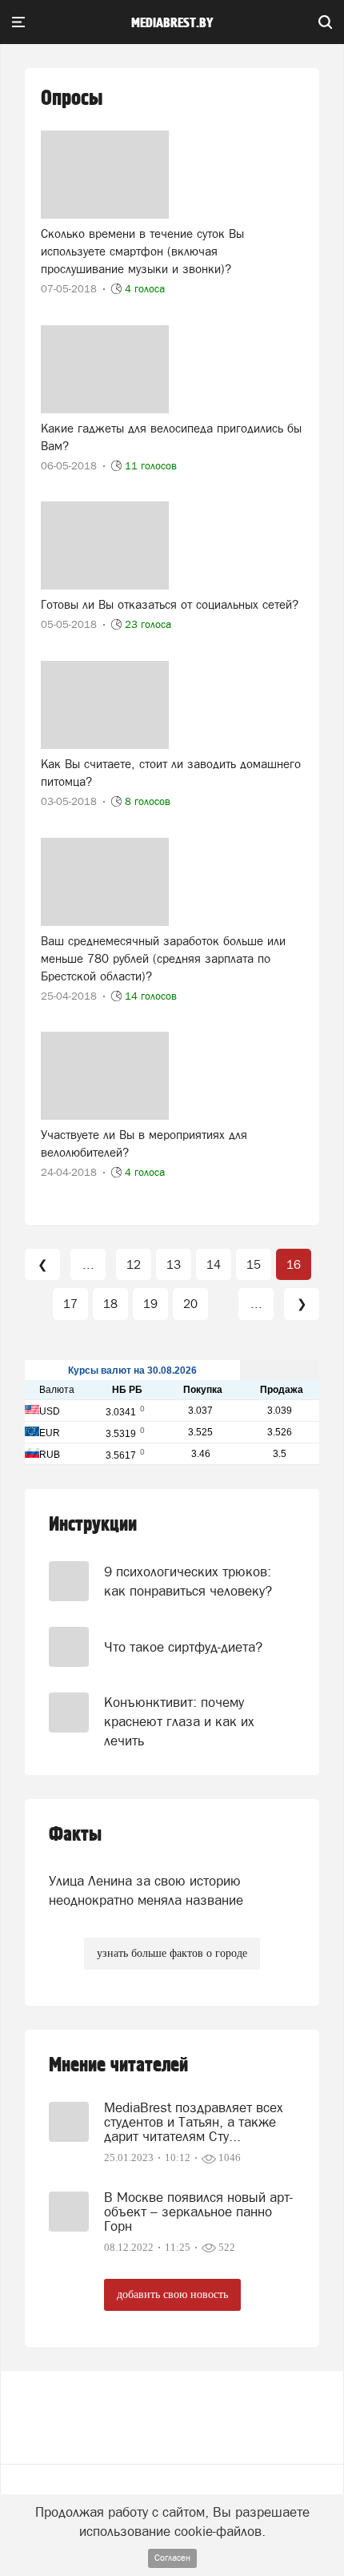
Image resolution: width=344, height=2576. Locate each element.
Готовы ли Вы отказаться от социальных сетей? (170, 604)
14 (214, 1264)
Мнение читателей (118, 2065)
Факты (75, 1835)
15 (254, 1264)
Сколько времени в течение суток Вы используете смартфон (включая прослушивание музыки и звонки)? (142, 251)
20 (190, 1304)
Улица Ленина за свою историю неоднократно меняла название (146, 1890)
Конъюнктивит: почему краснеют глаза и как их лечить (179, 1722)
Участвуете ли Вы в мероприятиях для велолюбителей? (144, 1143)
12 (134, 1264)
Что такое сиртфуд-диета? (183, 1647)
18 (110, 1304)
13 (174, 1264)
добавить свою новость (172, 2294)
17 (70, 1304)
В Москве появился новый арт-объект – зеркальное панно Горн (198, 2212)
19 (150, 1304)
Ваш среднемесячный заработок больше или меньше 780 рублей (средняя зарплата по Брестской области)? (163, 958)
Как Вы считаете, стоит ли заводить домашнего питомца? (171, 773)
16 (294, 1264)
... (88, 1264)
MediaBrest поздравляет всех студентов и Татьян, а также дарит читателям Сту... (194, 2122)
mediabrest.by (172, 23)
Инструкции (93, 1525)
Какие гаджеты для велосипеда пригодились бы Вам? (171, 437)
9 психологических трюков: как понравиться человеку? (188, 1581)
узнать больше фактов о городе (172, 1953)
